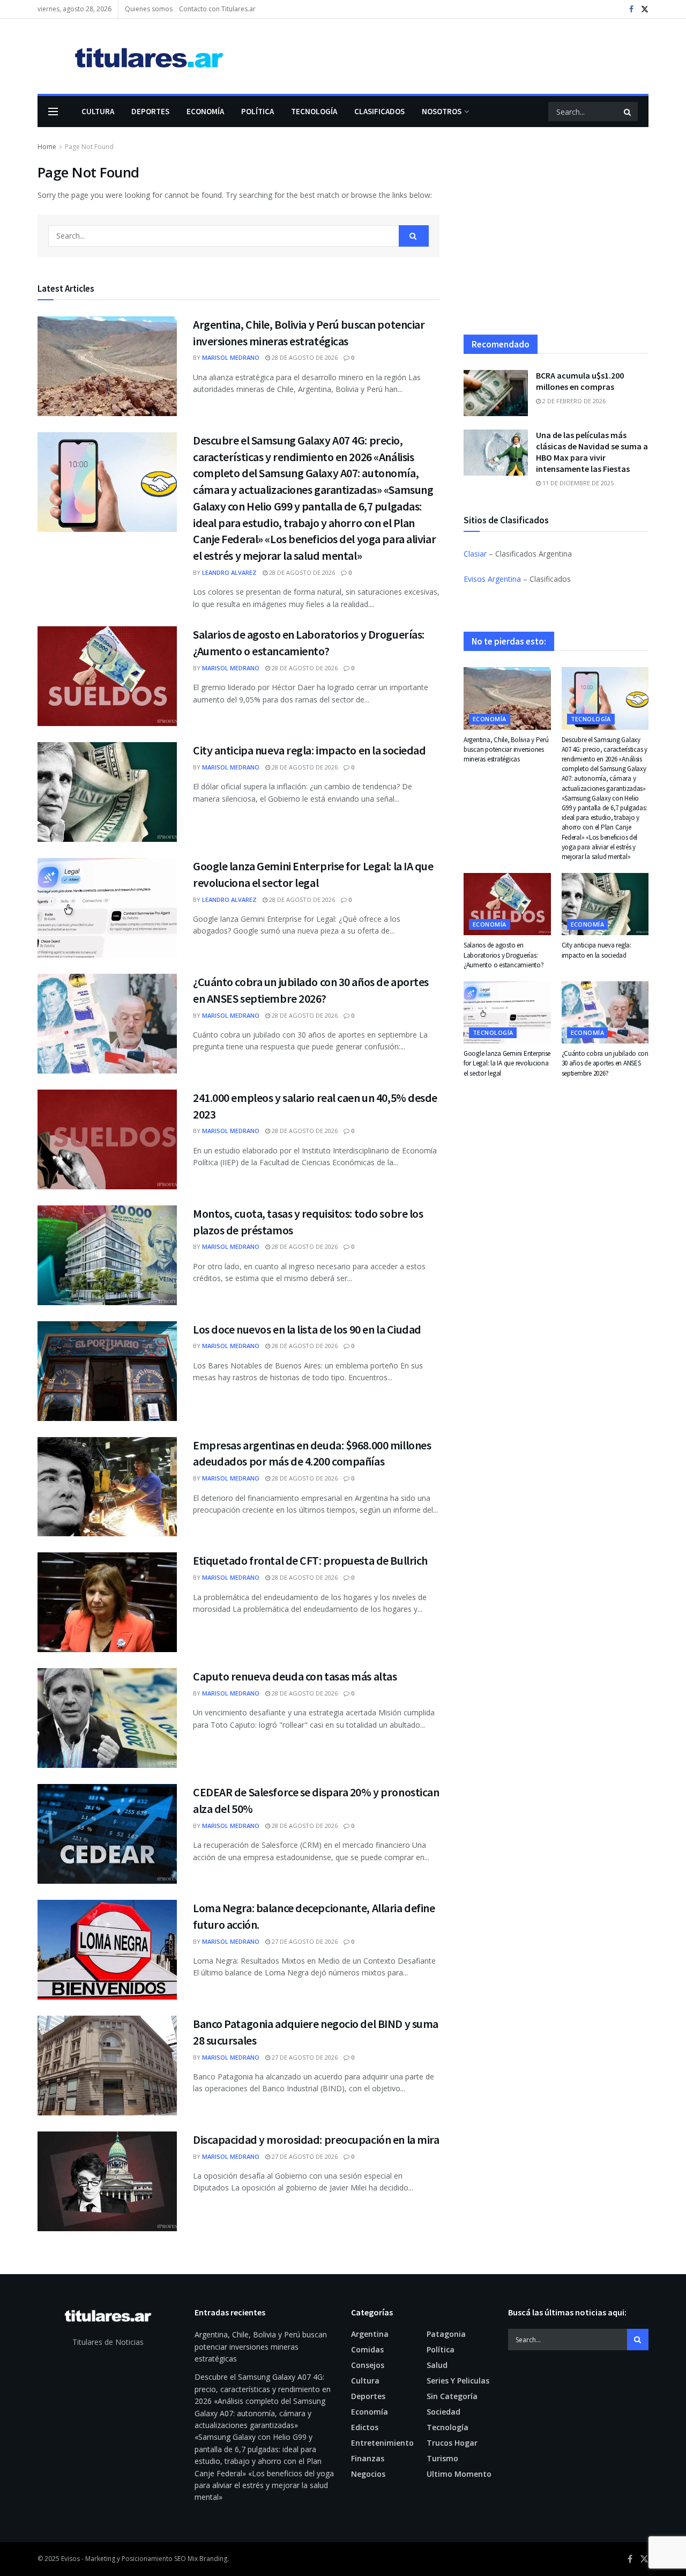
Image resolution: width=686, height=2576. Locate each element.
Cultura (98, 111)
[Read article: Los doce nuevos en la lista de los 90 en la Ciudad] (107, 1371)
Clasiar (475, 554)
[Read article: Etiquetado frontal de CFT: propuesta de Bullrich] (107, 1602)
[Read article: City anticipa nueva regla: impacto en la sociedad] (107, 792)
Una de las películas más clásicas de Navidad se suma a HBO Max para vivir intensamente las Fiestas (592, 452)
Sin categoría (452, 2396)
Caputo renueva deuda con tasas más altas (295, 1676)
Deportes (150, 111)
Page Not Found (89, 147)
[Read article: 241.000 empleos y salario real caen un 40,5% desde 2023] (107, 1139)
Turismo (442, 2458)
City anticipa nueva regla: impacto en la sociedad (309, 750)
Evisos (70, 2559)
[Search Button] (628, 112)
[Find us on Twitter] (645, 9)
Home (47, 147)
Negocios (368, 2474)
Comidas (367, 2349)
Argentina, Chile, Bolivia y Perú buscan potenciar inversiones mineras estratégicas (506, 749)
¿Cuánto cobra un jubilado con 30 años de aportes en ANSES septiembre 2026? (605, 1063)
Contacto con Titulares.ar (217, 9)
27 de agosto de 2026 (304, 1941)
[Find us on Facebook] (631, 9)
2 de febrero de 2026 (573, 401)
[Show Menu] (53, 112)
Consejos (368, 2365)
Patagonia (446, 2334)
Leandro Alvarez (229, 572)
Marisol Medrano (231, 357)
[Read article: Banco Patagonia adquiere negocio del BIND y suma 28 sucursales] (107, 2066)
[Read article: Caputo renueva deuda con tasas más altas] (107, 1718)
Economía (205, 111)
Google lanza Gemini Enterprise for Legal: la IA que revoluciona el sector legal (507, 1063)
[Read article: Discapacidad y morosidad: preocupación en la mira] (107, 2181)
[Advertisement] (556, 238)
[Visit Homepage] (133, 57)
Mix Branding (207, 2559)
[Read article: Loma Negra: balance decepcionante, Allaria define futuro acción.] (107, 1950)
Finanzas (368, 2458)
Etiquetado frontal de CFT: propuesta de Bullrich (310, 1560)
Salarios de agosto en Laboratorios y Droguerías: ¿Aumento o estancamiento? (504, 955)
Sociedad (443, 2412)
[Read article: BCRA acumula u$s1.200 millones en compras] (496, 393)
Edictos (365, 2427)
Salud (437, 2365)
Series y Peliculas (458, 2381)
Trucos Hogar (452, 2443)
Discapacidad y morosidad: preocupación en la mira (316, 2140)
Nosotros (442, 111)
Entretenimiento (382, 2443)
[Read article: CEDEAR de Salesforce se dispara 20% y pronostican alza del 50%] (107, 1834)
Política (258, 111)
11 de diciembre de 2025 (577, 483)
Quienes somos (149, 9)
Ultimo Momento (459, 2474)
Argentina (370, 2334)
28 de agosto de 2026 (304, 357)
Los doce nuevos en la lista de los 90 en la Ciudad (307, 1329)
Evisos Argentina (492, 579)
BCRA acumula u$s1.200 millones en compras (580, 381)
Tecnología (314, 111)
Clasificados (379, 111)
